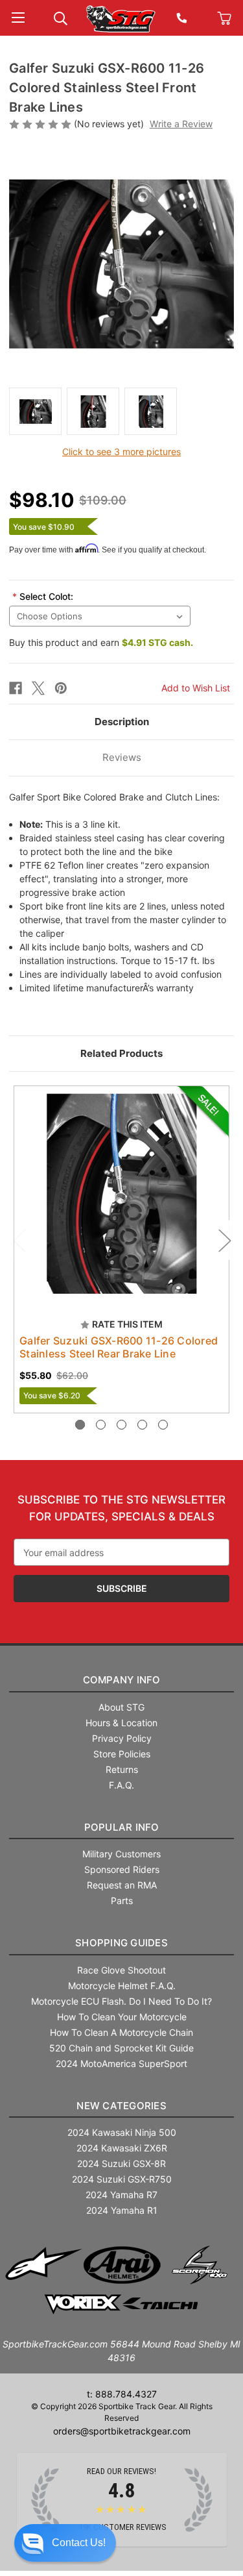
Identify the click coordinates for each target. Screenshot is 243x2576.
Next (224, 1240)
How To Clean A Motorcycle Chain (121, 2032)
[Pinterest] (61, 688)
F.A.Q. (121, 1785)
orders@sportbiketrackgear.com (122, 2431)
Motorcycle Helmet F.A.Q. (122, 1986)
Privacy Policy (122, 1738)
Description (122, 722)
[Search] (61, 17)
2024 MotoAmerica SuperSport (121, 2063)
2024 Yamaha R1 (122, 2210)
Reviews (122, 757)
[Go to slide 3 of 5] (121, 1425)
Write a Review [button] (181, 124)
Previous (19, 1240)
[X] (38, 688)
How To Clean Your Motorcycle (122, 2017)
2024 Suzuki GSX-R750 (122, 2179)
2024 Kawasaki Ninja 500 (122, 2132)
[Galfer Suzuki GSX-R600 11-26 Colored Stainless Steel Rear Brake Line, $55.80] (121, 1194)
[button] (65, 2543)
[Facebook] (16, 688)
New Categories (121, 2106)
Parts (122, 1901)
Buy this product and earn (101, 642)
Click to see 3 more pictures (121, 452)
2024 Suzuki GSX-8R (121, 2163)
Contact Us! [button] (79, 2543)
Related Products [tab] (121, 1053)
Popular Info (122, 1827)
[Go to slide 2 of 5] (101, 1425)
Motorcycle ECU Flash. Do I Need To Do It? (121, 2001)
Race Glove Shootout (121, 1970)
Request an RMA (122, 1885)
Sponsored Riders (122, 1869)
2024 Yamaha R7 (121, 2195)
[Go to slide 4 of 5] (142, 1425)
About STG (121, 1707)
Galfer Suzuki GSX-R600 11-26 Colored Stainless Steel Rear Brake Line (119, 1347)
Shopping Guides (121, 1943)
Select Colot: (43, 596)
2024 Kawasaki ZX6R (122, 2148)
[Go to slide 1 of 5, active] (80, 1425)
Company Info (122, 1680)
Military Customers (121, 1854)
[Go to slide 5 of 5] (163, 1425)
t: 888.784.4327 (122, 2394)
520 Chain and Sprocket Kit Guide (121, 2048)
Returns (122, 1769)
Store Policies (122, 1754)
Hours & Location (121, 1723)
